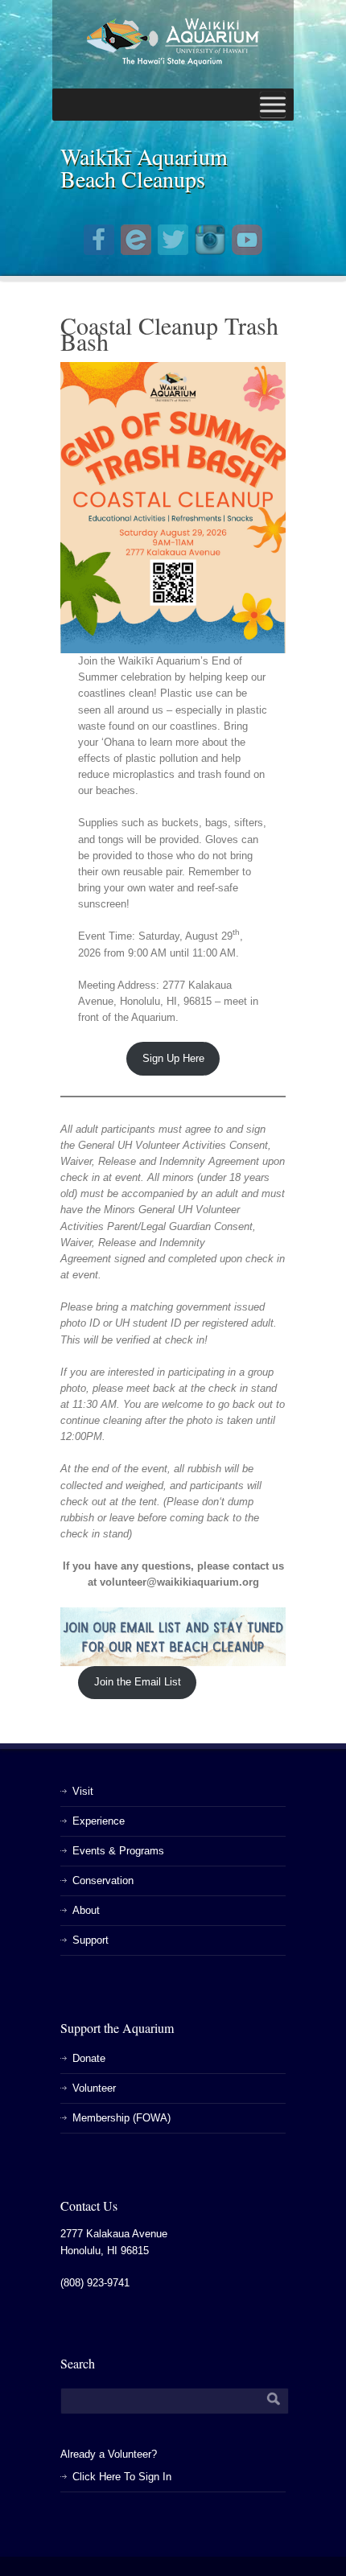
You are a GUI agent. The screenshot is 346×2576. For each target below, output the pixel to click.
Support (91, 1940)
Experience (99, 1821)
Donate (89, 2058)
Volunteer (94, 2088)
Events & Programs (118, 1851)
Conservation (103, 1881)
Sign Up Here (173, 1058)
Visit (83, 1791)
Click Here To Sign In (122, 2477)
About (86, 1910)
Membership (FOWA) (122, 2118)
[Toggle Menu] (273, 105)
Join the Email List (138, 1682)
